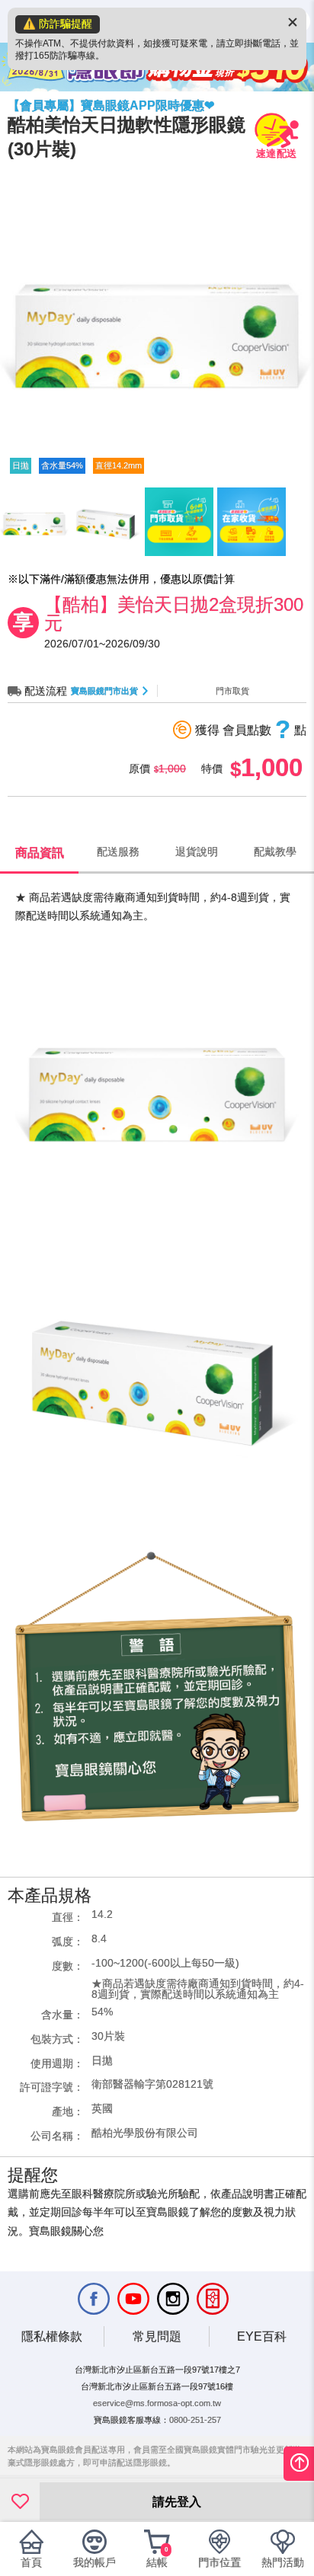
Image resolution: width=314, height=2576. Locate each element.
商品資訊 (40, 852)
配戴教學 (275, 852)
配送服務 (118, 852)
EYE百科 (262, 2336)
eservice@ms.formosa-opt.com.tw (157, 2403)
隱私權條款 (52, 2336)
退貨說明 (197, 852)
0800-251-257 (195, 2420)
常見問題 (157, 2336)
